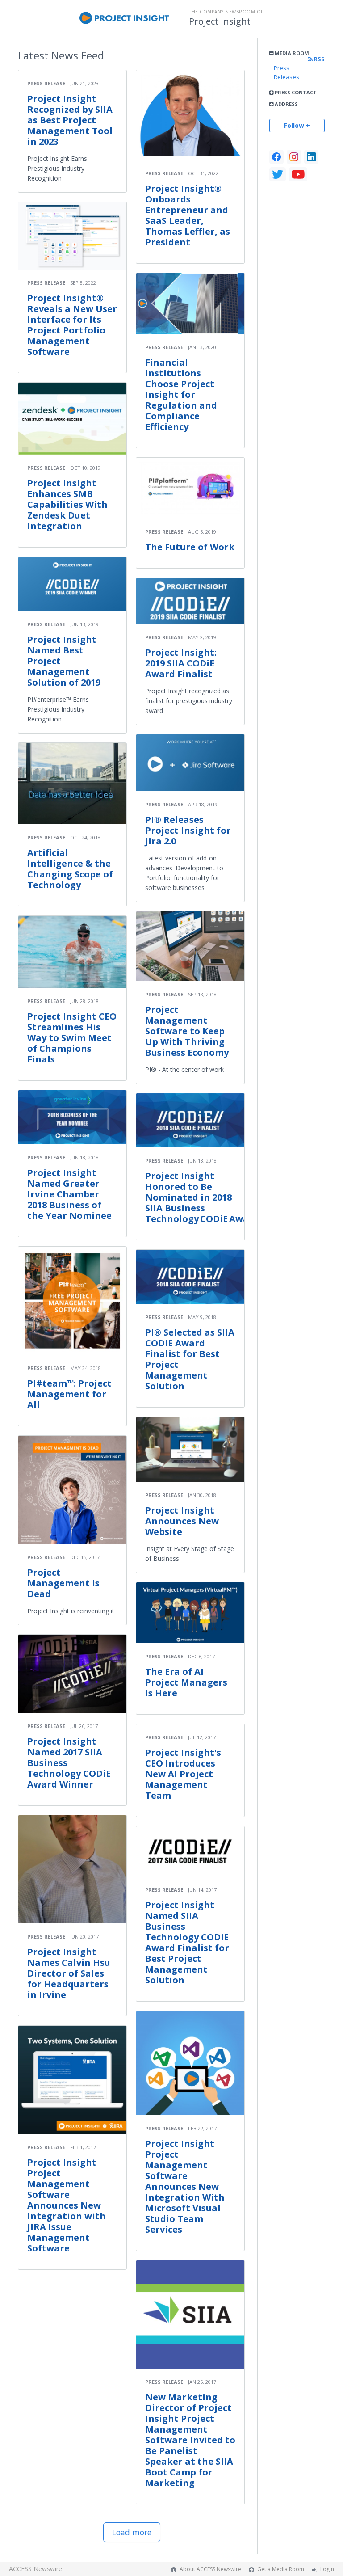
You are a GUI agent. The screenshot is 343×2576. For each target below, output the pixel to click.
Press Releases (287, 72)
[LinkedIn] (311, 157)
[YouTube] (298, 174)
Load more (132, 2532)
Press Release (46, 83)
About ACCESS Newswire (210, 2569)
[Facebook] (276, 157)
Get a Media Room (281, 2569)
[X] (278, 174)
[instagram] (294, 157)
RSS (319, 59)
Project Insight (220, 21)
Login (327, 2569)
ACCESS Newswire (36, 2569)
